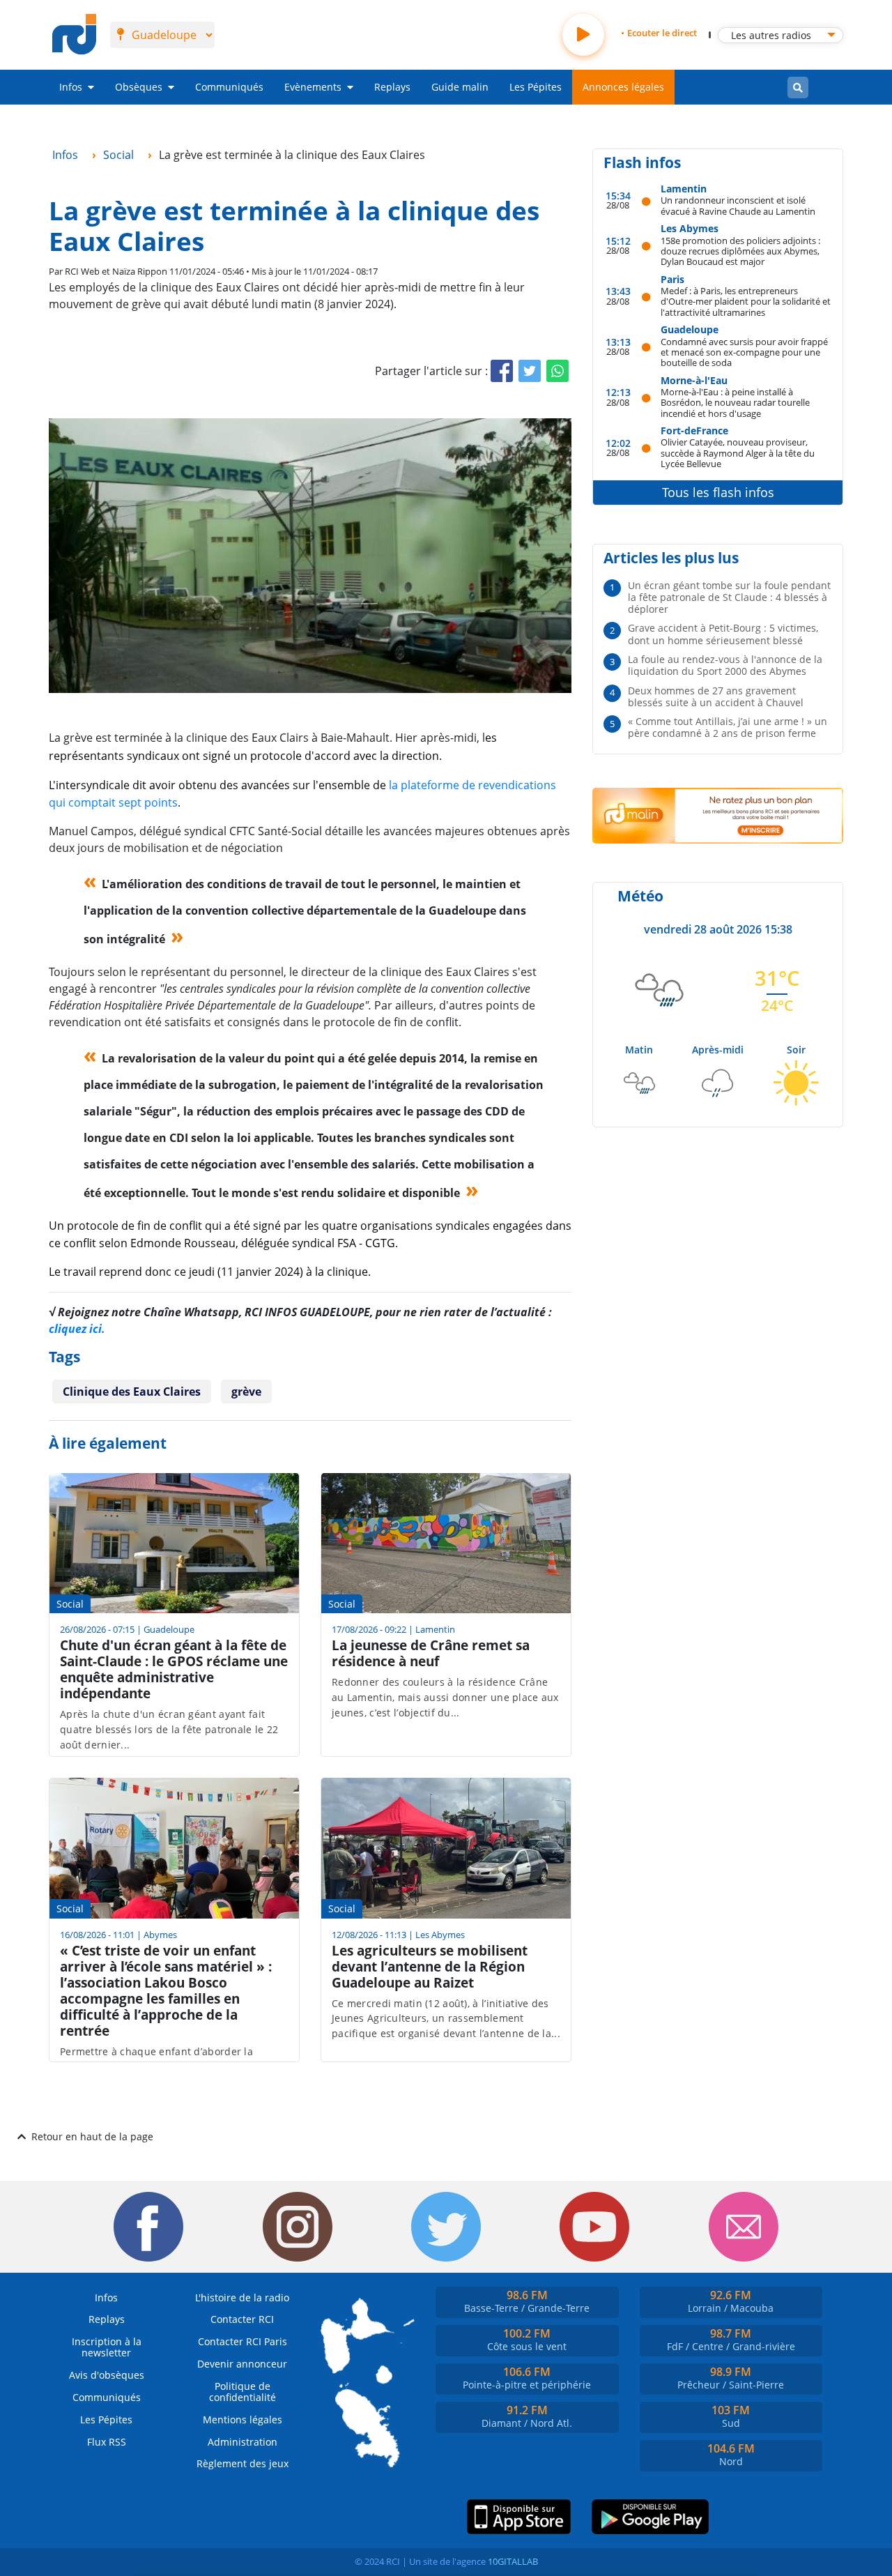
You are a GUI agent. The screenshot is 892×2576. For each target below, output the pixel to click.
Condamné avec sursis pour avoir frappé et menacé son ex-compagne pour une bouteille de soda (744, 352)
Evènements (313, 87)
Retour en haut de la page (92, 2136)
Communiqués (229, 87)
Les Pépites (536, 87)
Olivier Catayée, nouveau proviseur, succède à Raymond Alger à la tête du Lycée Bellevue (738, 452)
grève (246, 1392)
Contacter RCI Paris (243, 2341)
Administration (243, 2442)
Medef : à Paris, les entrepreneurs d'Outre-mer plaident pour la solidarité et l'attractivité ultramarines (746, 301)
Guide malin (460, 87)
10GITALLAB (513, 2561)
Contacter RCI (242, 2319)
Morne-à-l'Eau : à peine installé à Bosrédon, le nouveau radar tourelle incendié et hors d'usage (735, 402)
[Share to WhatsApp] (557, 371)
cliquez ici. (77, 1329)
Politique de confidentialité (243, 2392)
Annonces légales (623, 87)
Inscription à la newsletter (107, 2347)
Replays (392, 87)
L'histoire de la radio (242, 2297)
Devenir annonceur (242, 2364)
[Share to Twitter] (530, 371)
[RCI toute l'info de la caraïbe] (74, 35)
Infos (71, 87)
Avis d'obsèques (107, 2375)
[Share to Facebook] (502, 371)
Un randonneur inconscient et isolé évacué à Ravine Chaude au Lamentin (738, 205)
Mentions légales (243, 2419)
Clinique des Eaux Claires (132, 1392)
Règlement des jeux (243, 2463)
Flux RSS (107, 2442)
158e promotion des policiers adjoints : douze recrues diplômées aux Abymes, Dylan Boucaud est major (740, 251)
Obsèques (139, 87)
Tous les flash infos (718, 492)
